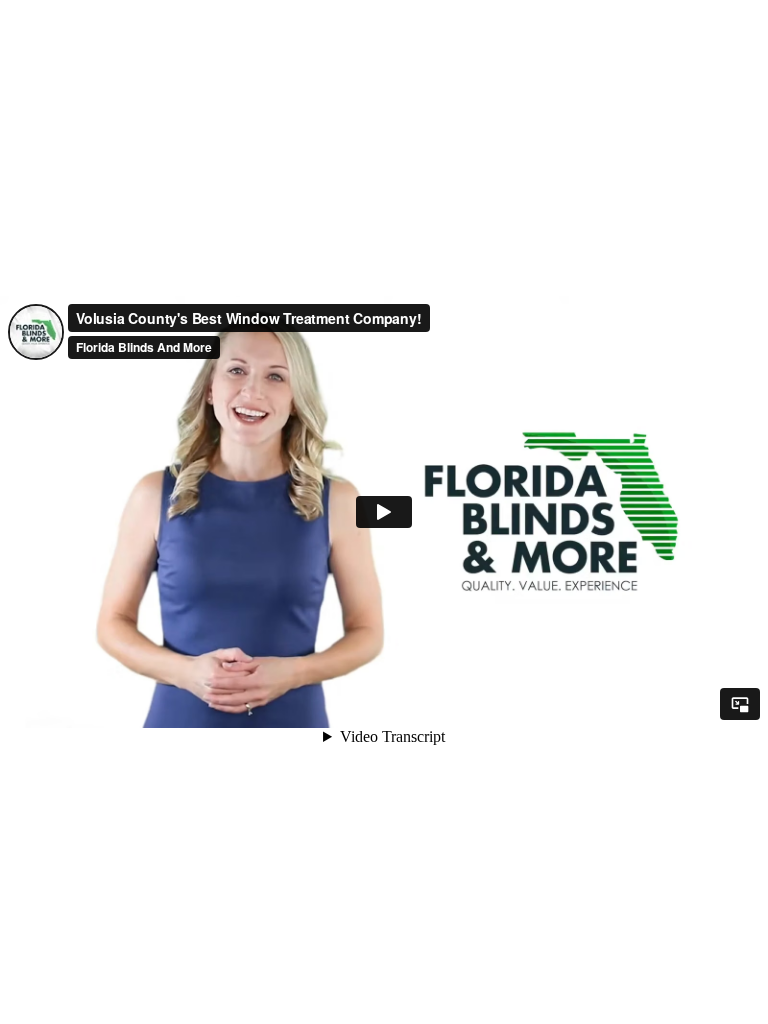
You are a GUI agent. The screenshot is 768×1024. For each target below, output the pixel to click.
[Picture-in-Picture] (740, 704)
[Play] (384, 512)
